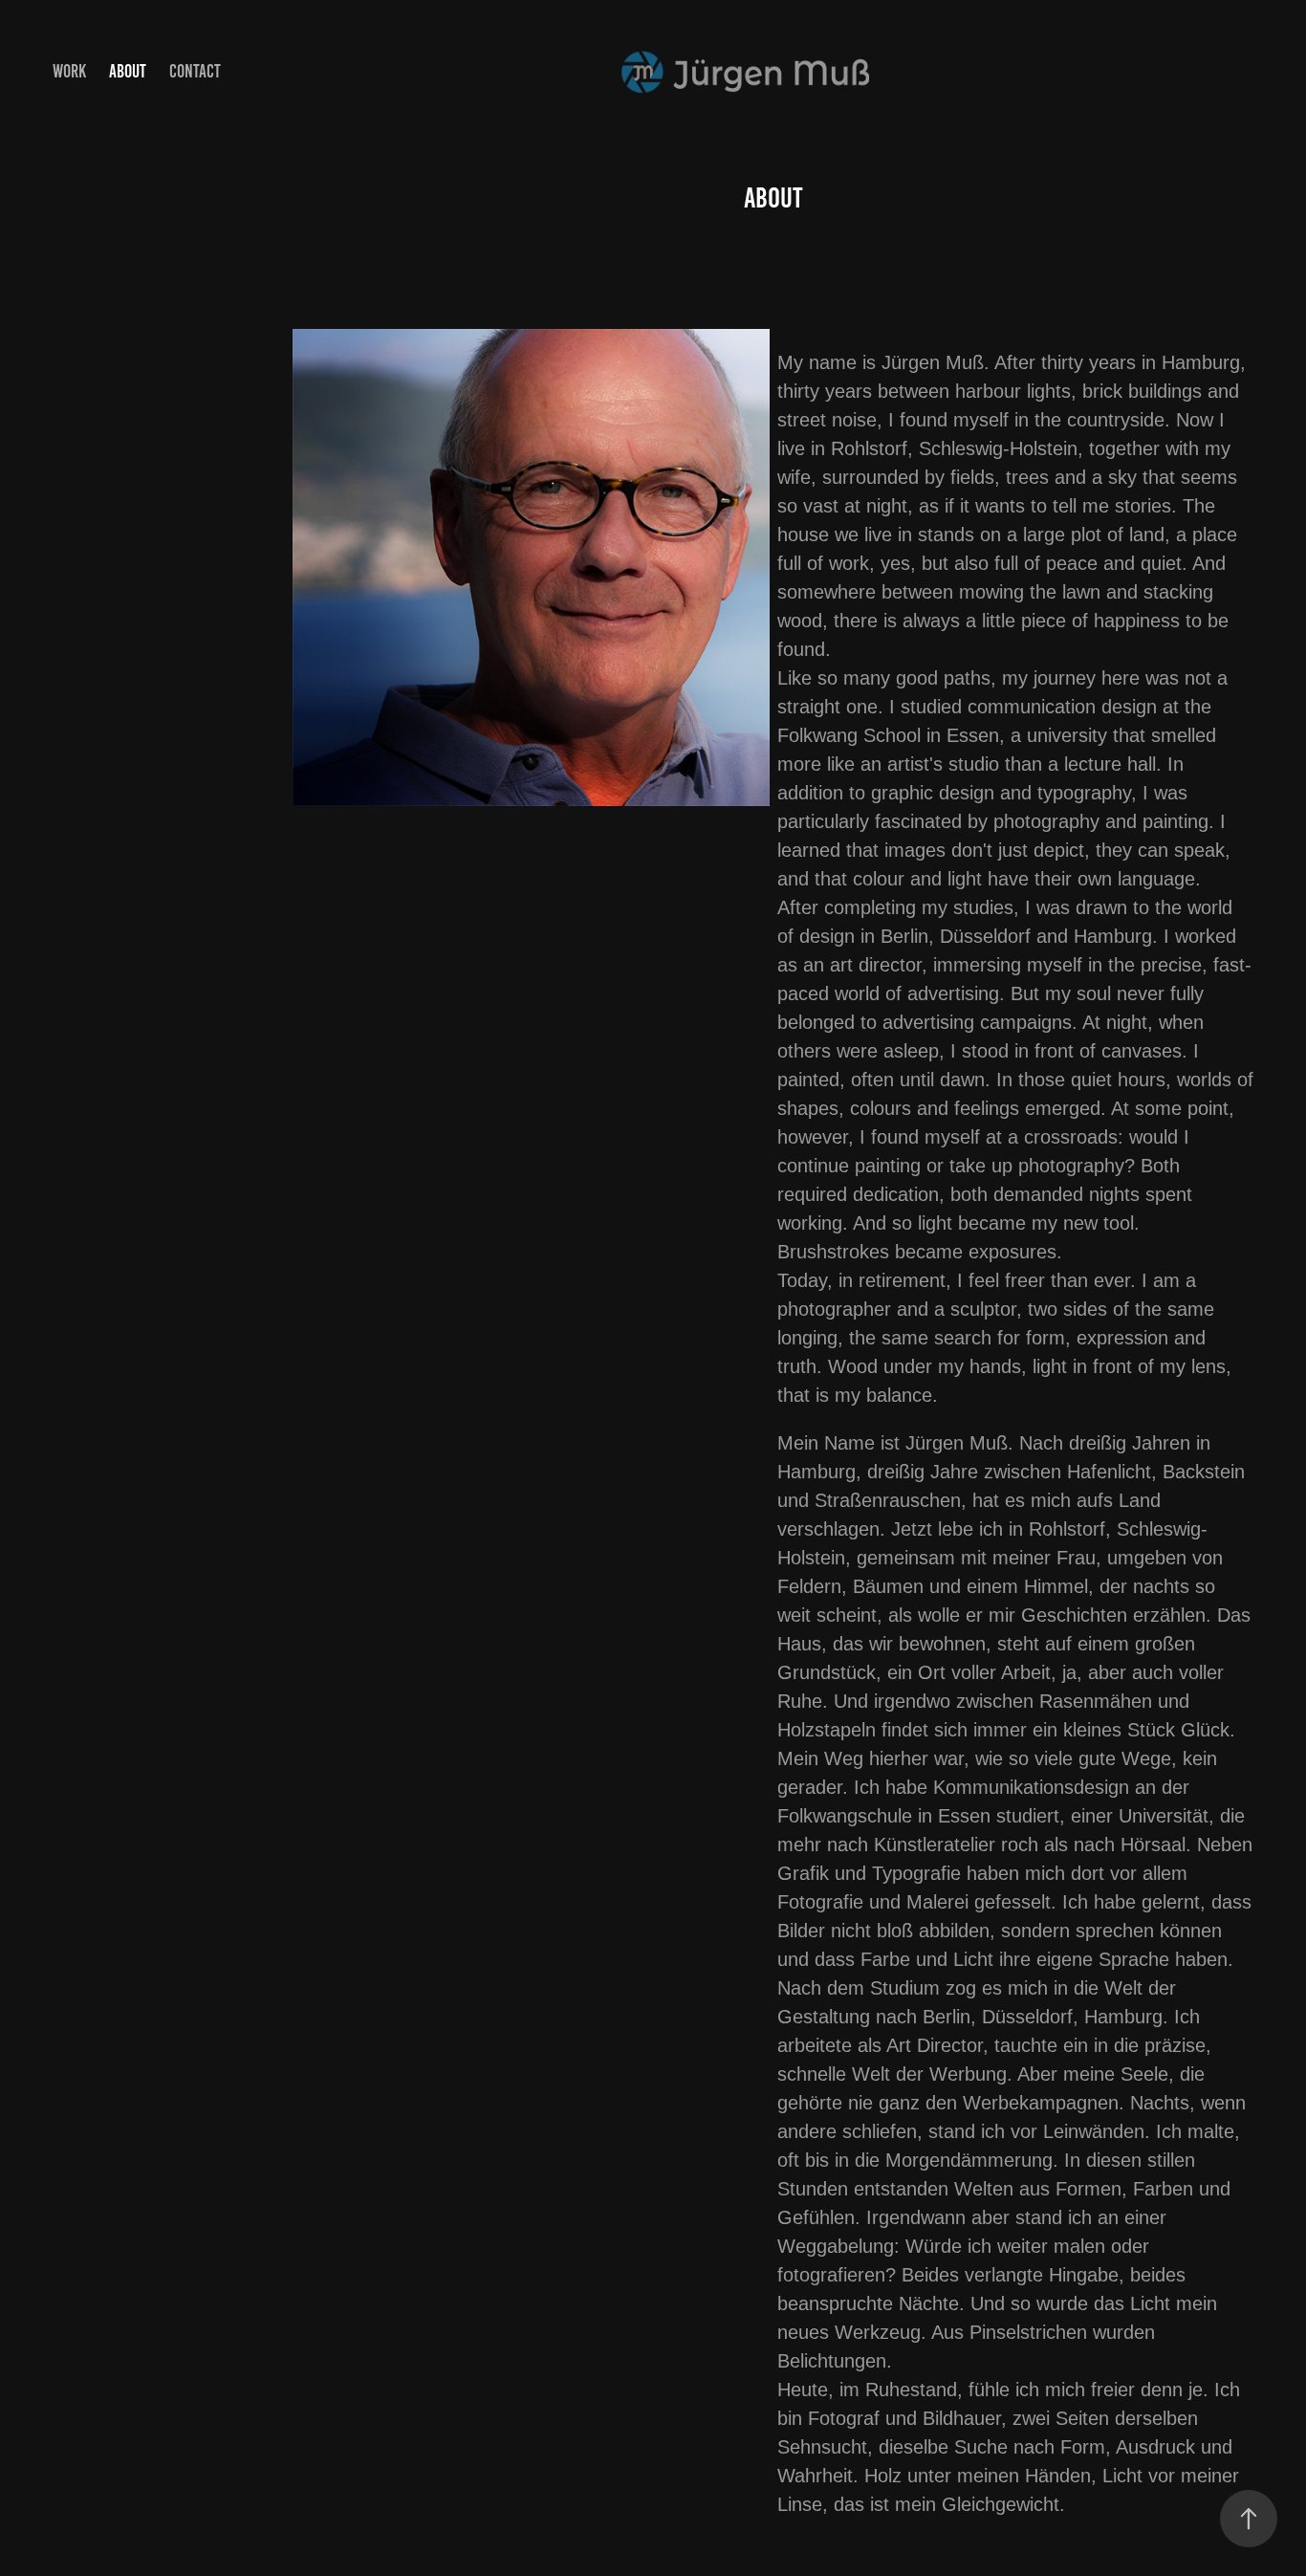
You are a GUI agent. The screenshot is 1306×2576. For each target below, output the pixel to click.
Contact (195, 71)
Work (69, 71)
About (128, 71)
